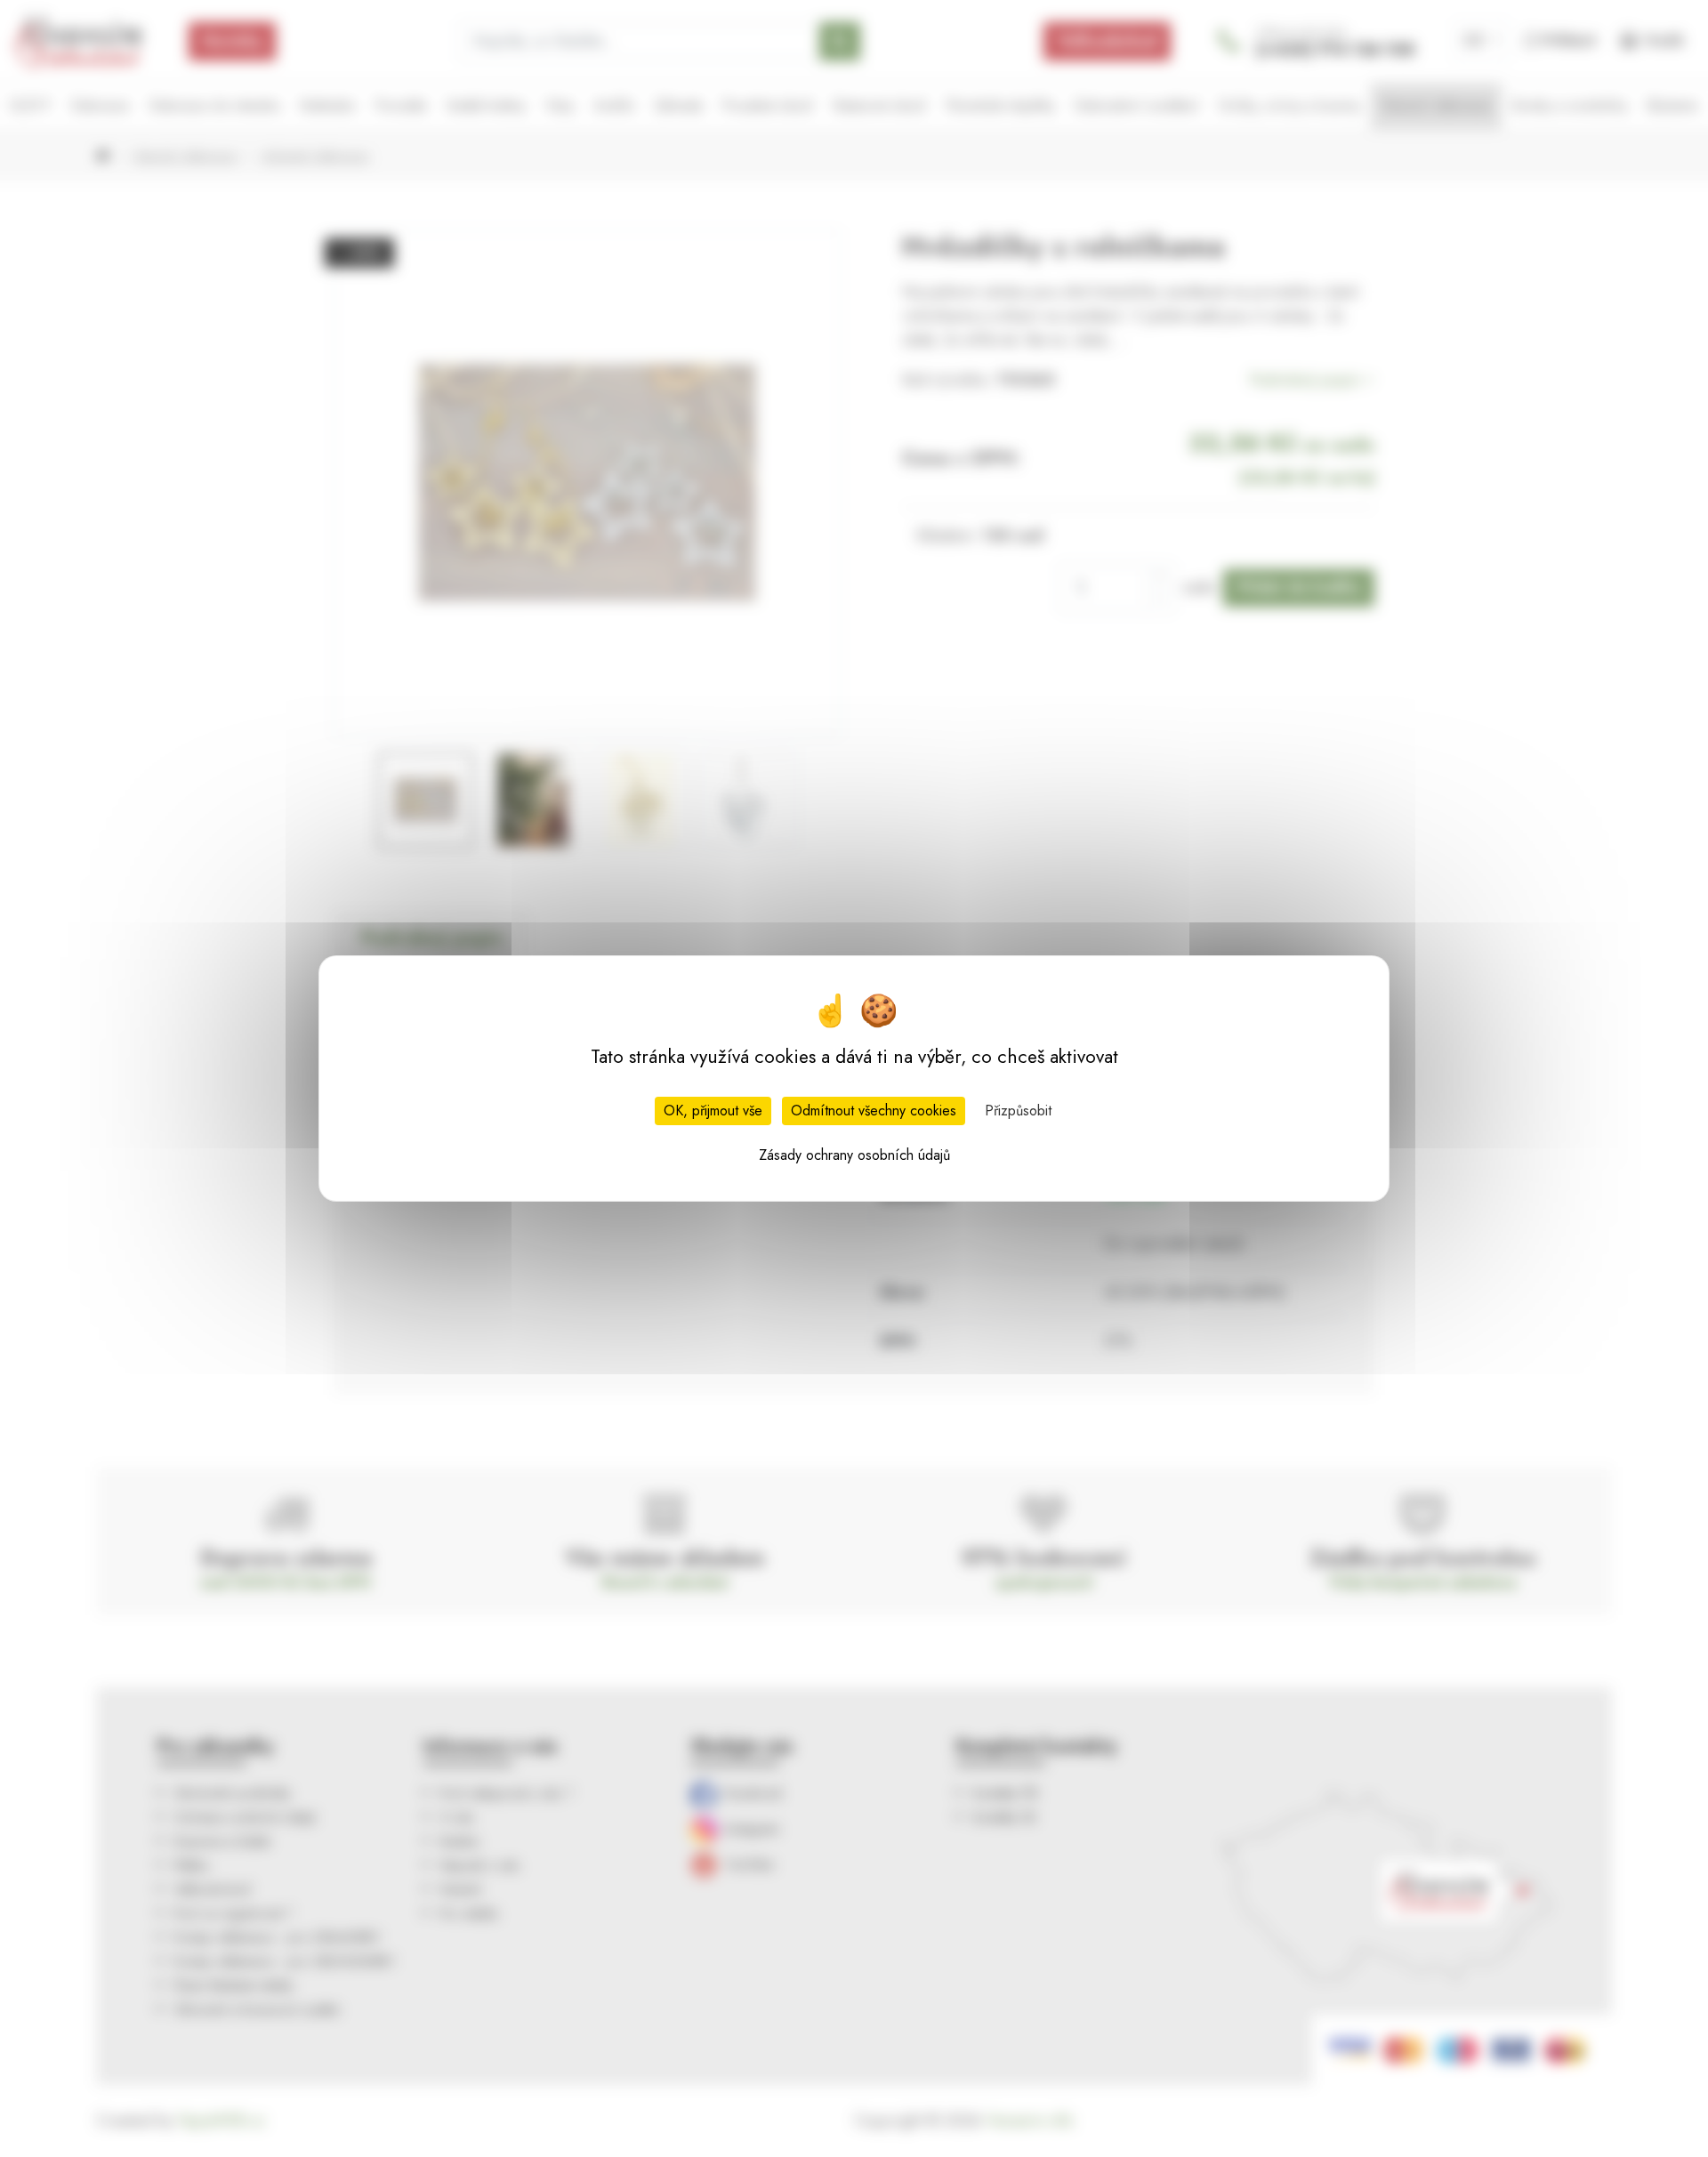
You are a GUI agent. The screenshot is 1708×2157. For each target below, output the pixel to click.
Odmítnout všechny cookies (874, 1111)
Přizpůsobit (1018, 1111)
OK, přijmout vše (713, 1111)
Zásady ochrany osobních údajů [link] (854, 1155)
